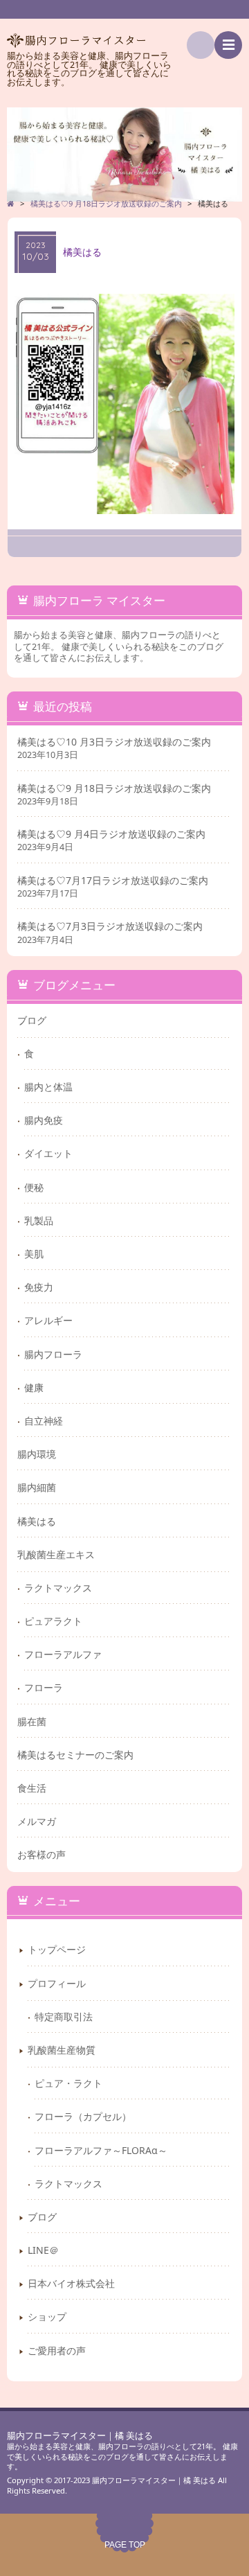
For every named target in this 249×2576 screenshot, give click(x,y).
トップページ (57, 1949)
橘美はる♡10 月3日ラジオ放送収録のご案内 (114, 742)
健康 (34, 1387)
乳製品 (39, 1220)
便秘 (34, 1187)
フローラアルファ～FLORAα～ (101, 2150)
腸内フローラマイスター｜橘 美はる (80, 2436)
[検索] (201, 45)
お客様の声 (41, 1854)
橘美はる (37, 1521)
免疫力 (39, 1287)
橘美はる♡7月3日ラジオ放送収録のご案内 (110, 926)
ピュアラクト (53, 1621)
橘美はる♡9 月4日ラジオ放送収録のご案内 (111, 834)
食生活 (32, 1788)
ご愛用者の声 (57, 2350)
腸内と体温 (48, 1087)
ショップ (47, 2317)
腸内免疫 (44, 1120)
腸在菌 (32, 1721)
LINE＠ (43, 2250)
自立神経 (44, 1421)
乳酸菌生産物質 (62, 2050)
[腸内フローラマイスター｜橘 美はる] (124, 155)
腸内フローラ (53, 1354)
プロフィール (57, 1983)
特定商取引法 (64, 2017)
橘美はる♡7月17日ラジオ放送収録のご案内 (113, 881)
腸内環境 (37, 1454)
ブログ (32, 1020)
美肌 (34, 1254)
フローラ (44, 1687)
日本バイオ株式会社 (71, 2283)
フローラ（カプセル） (83, 2116)
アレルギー (48, 1320)
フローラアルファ (63, 1654)
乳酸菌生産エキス (56, 1554)
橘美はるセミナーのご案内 (75, 1755)
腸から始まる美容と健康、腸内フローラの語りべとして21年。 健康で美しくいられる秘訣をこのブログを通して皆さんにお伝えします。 (122, 2456)
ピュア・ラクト (68, 2083)
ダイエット (48, 1153)
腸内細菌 (37, 1487)
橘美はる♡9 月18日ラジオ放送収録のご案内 (114, 788)
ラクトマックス (58, 1588)
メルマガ (37, 1821)
